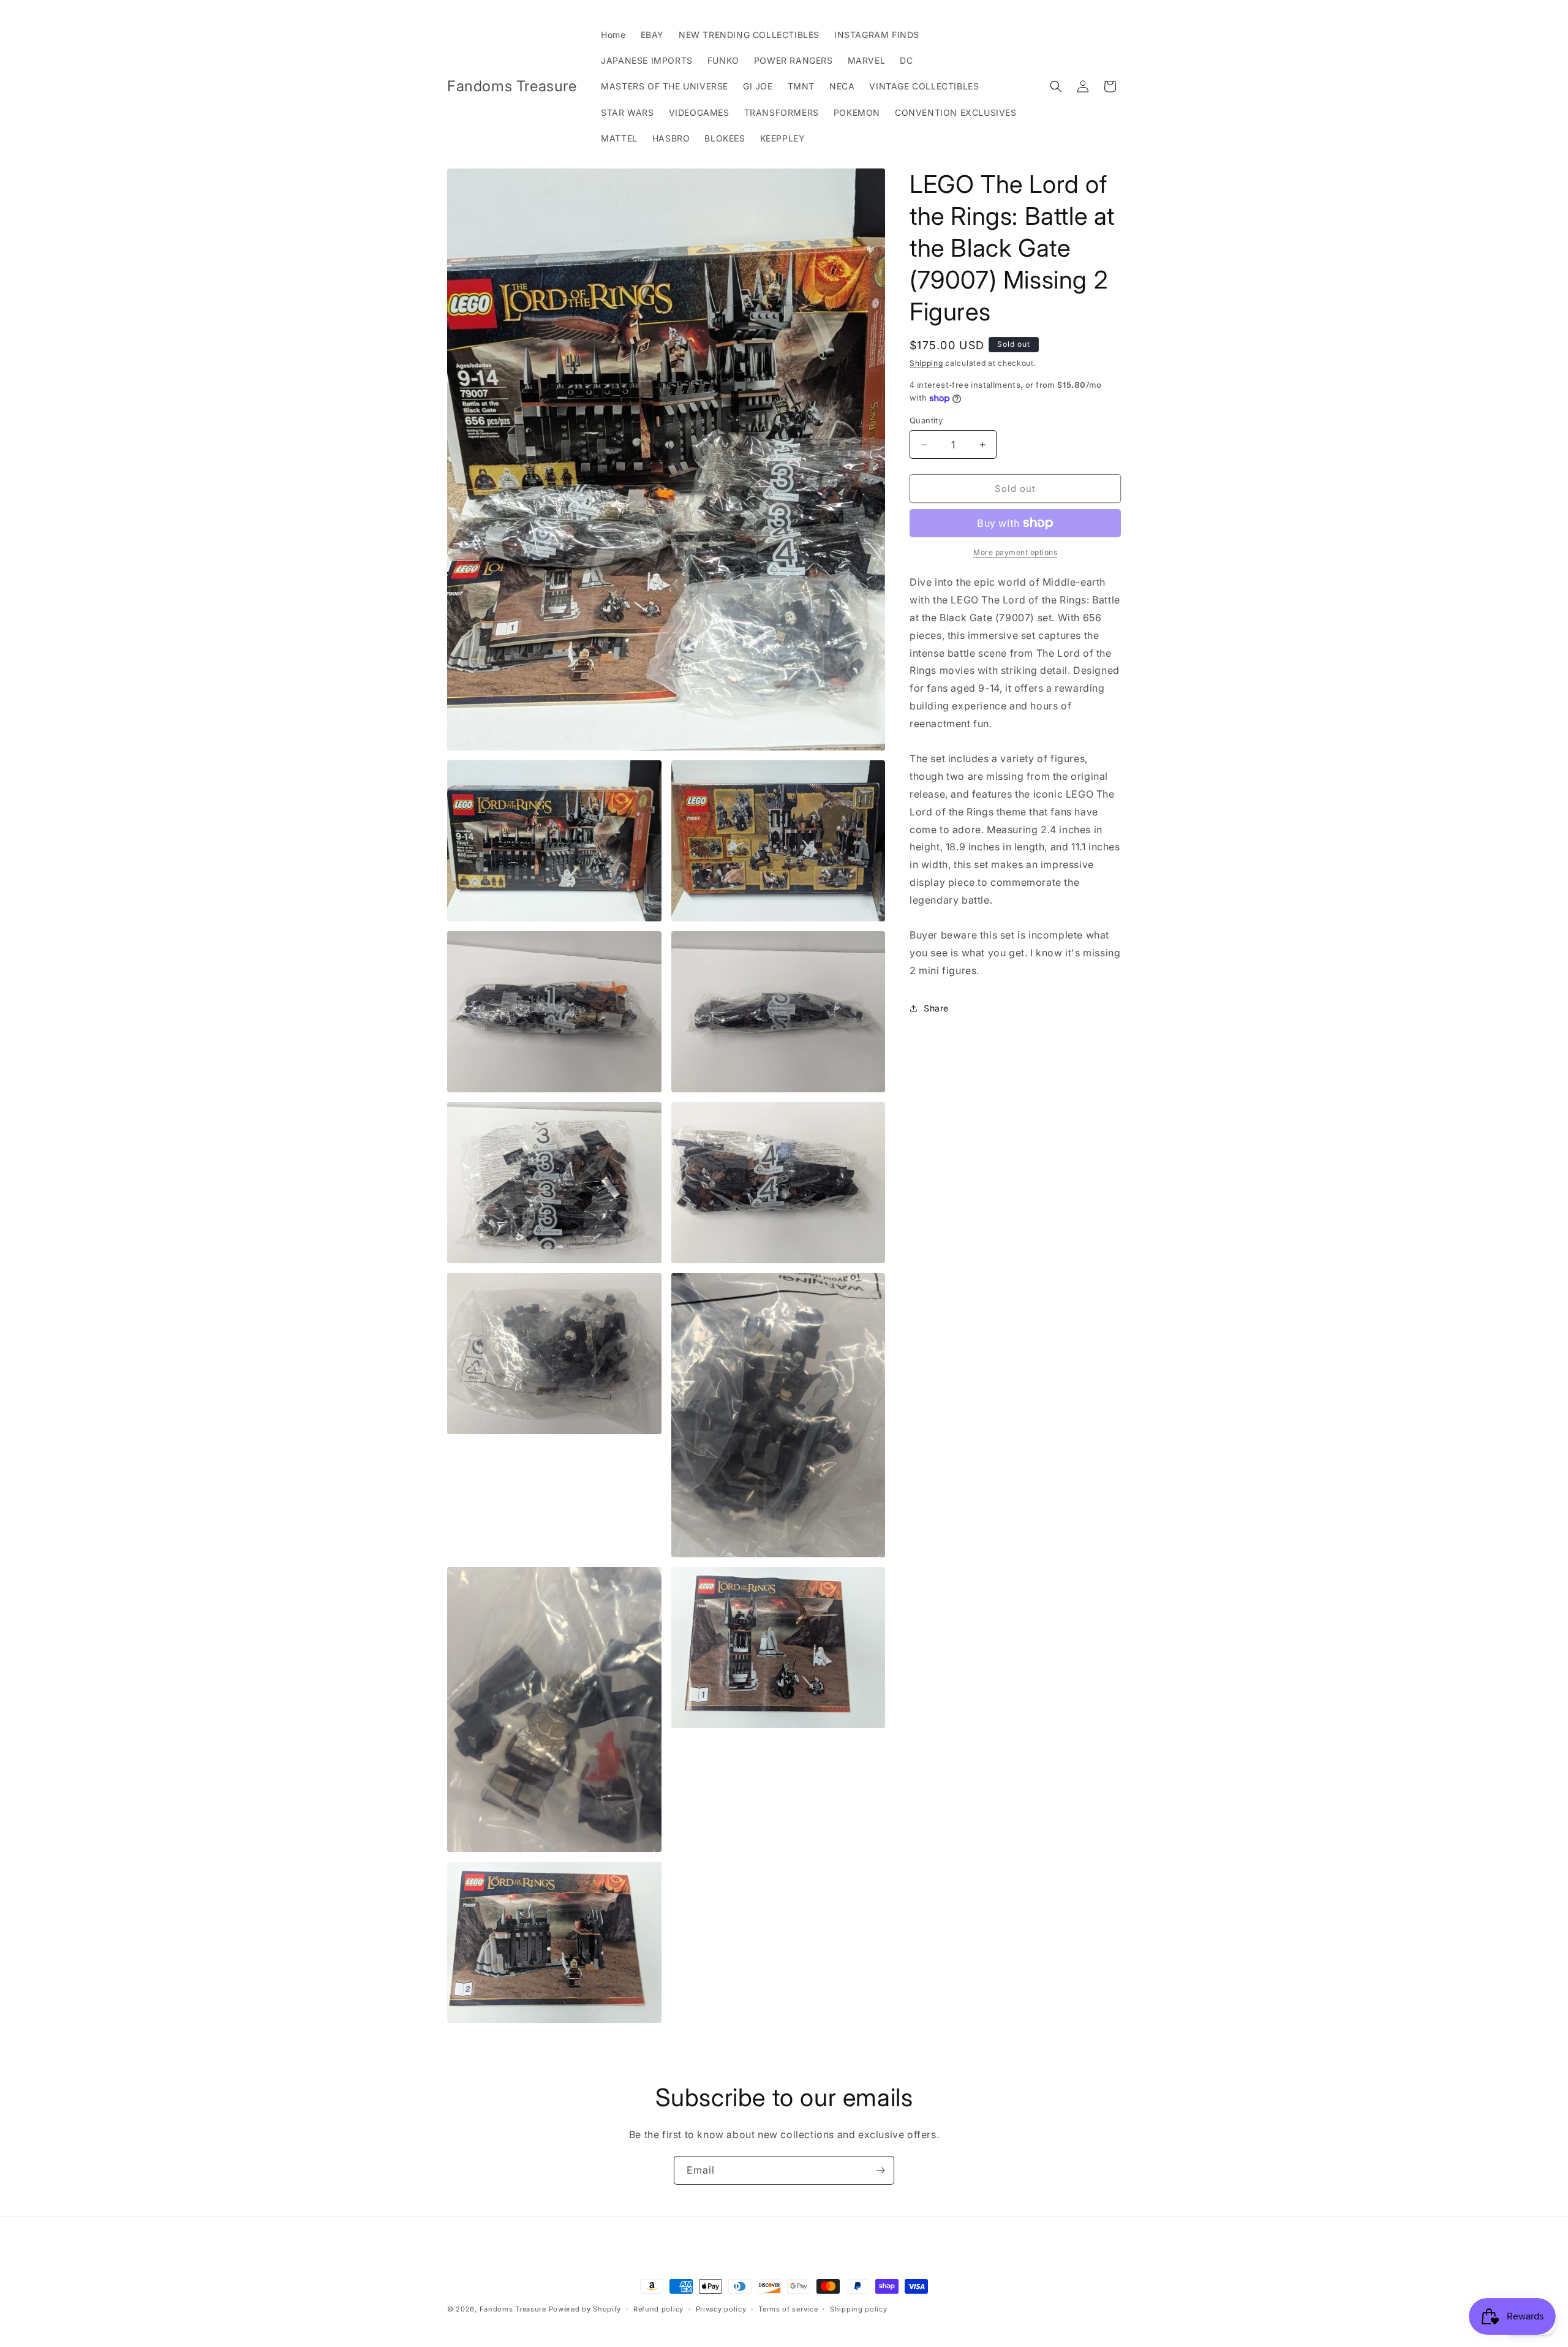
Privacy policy (721, 2309)
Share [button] (936, 1008)
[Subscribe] (880, 2170)
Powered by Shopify (585, 2309)
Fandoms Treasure (513, 2309)
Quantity (926, 420)
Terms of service (788, 2309)
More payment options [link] (1015, 552)
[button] (1056, 86)
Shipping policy (859, 2309)
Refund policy (658, 2309)
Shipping (926, 363)
